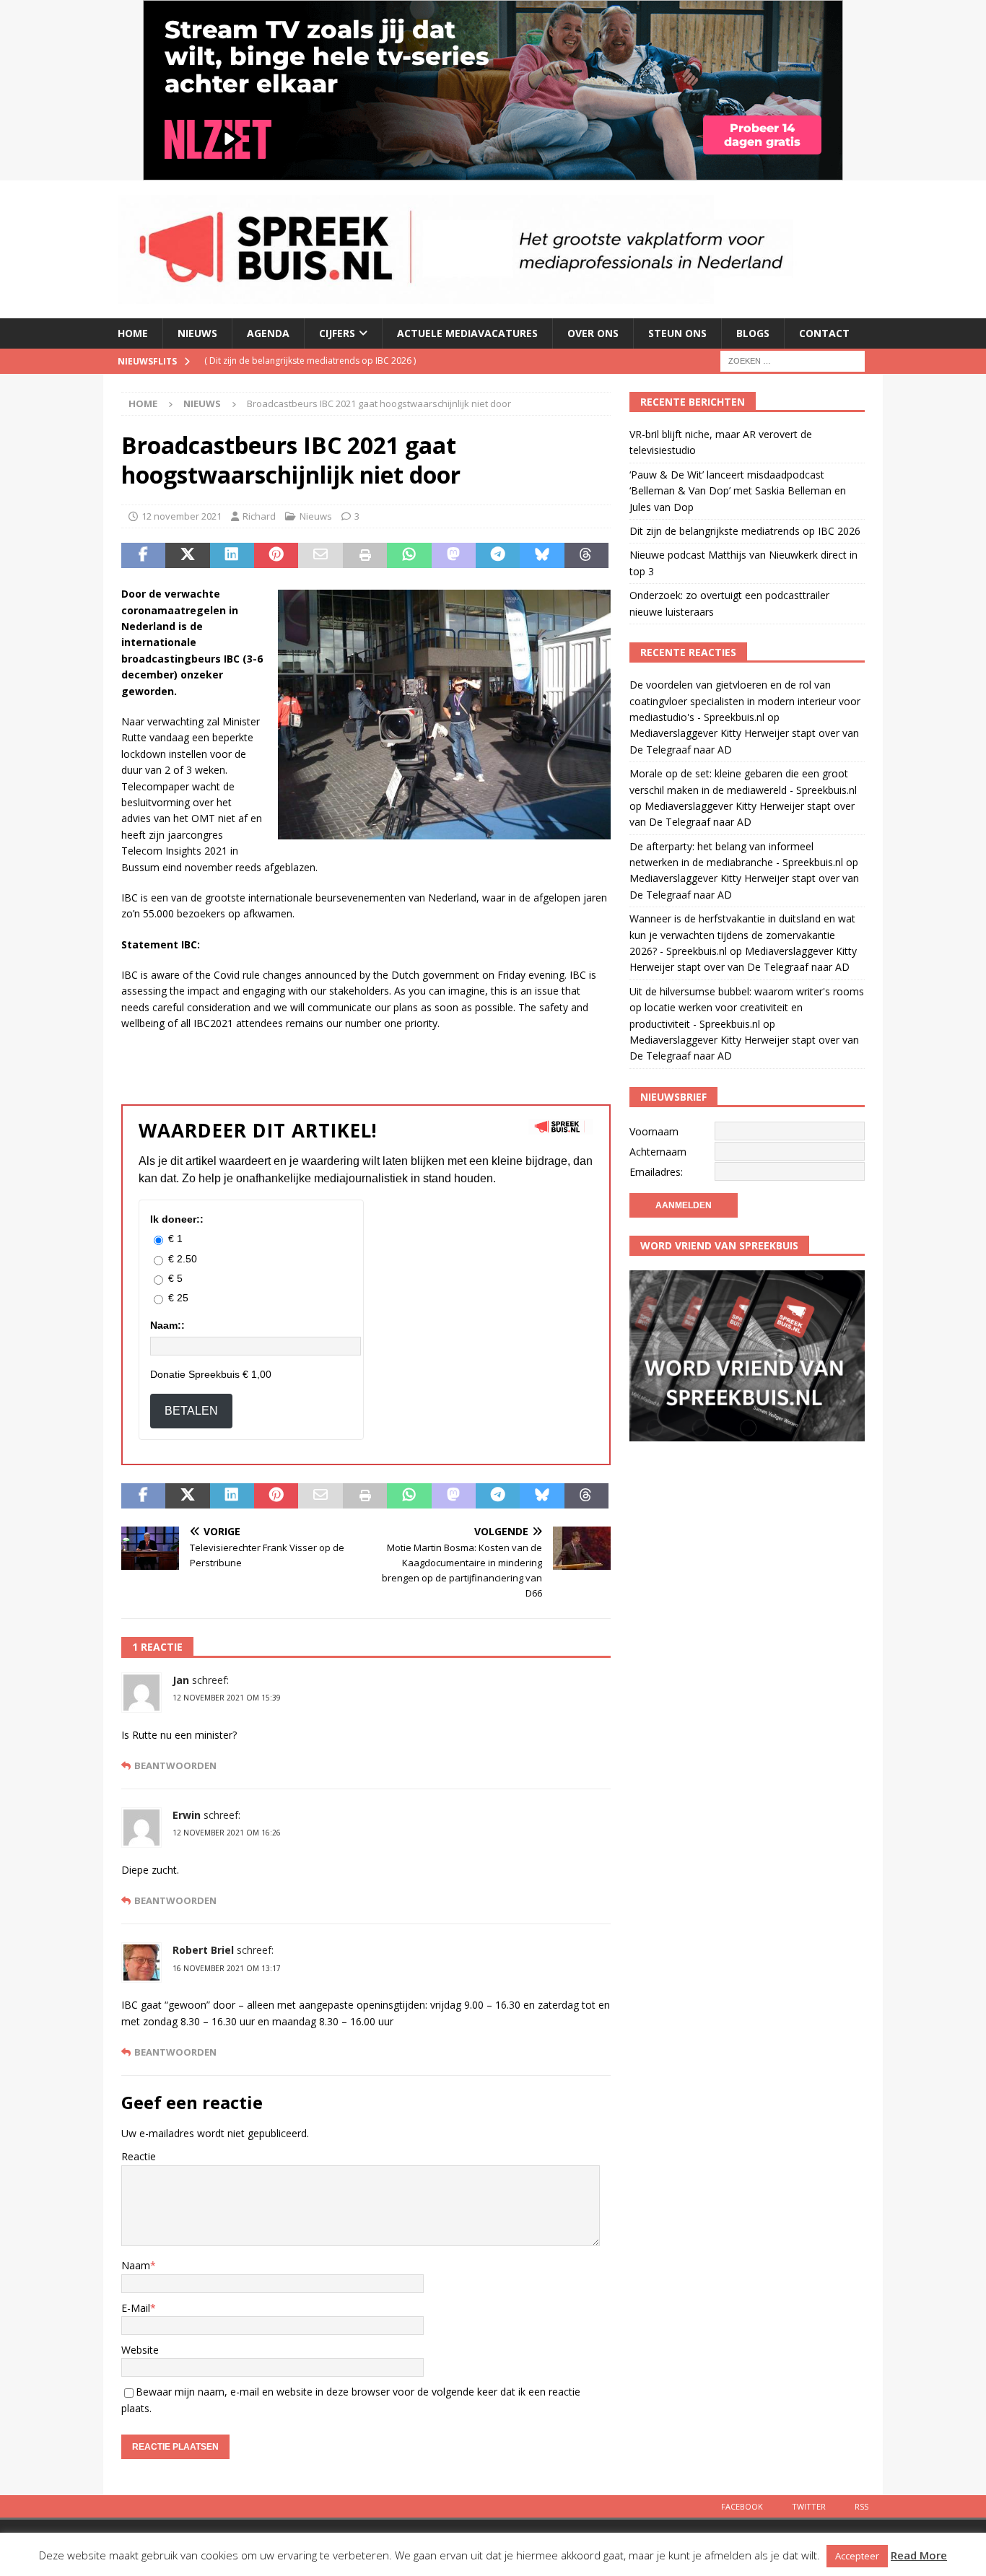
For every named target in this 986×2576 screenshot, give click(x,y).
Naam (136, 2265)
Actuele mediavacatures (467, 333)
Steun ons (677, 333)
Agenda (268, 333)
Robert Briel (203, 1950)
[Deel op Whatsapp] (409, 556)
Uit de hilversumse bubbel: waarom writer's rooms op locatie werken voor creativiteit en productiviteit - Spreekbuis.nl (747, 1008)
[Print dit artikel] (365, 556)
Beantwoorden (175, 1766)
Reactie (139, 2156)
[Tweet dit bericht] (187, 556)
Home (133, 333)
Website (140, 2350)
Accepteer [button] (857, 2556)
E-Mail (136, 2308)
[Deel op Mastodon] (454, 556)
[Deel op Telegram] (498, 556)
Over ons (593, 333)
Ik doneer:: (177, 1219)
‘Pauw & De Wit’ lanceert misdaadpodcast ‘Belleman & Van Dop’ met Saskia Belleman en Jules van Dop (738, 491)
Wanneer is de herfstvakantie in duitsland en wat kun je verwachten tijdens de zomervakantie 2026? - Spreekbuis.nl (742, 935)
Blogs (753, 333)
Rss (861, 2506)
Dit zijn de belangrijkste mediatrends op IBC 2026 (745, 531)
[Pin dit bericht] (276, 556)
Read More (919, 2555)
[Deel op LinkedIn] (232, 556)
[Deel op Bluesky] (542, 556)
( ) (310, 361)
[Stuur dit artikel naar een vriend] (320, 556)
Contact (824, 333)
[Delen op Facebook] (143, 556)
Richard (259, 516)
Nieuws (197, 333)
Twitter (809, 2506)
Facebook (742, 2506)
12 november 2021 (182, 516)
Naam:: (167, 1325)
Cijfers (337, 333)
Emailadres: (656, 1172)
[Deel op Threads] (586, 556)
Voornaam (654, 1131)
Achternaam (658, 1152)
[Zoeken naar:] (793, 360)
